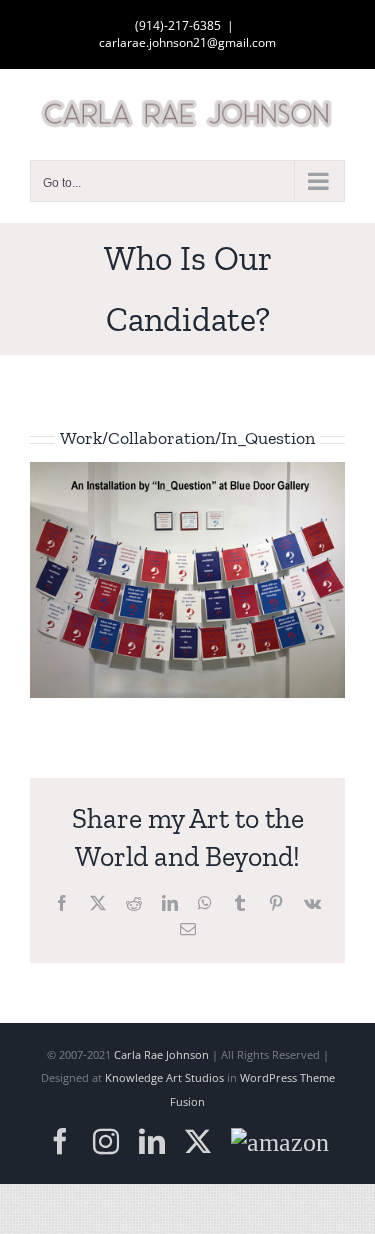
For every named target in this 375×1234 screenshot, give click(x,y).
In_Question (268, 438)
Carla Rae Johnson (161, 1054)
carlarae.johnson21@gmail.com (187, 42)
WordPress (268, 1077)
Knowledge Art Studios (164, 1077)
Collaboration (161, 438)
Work (81, 438)
